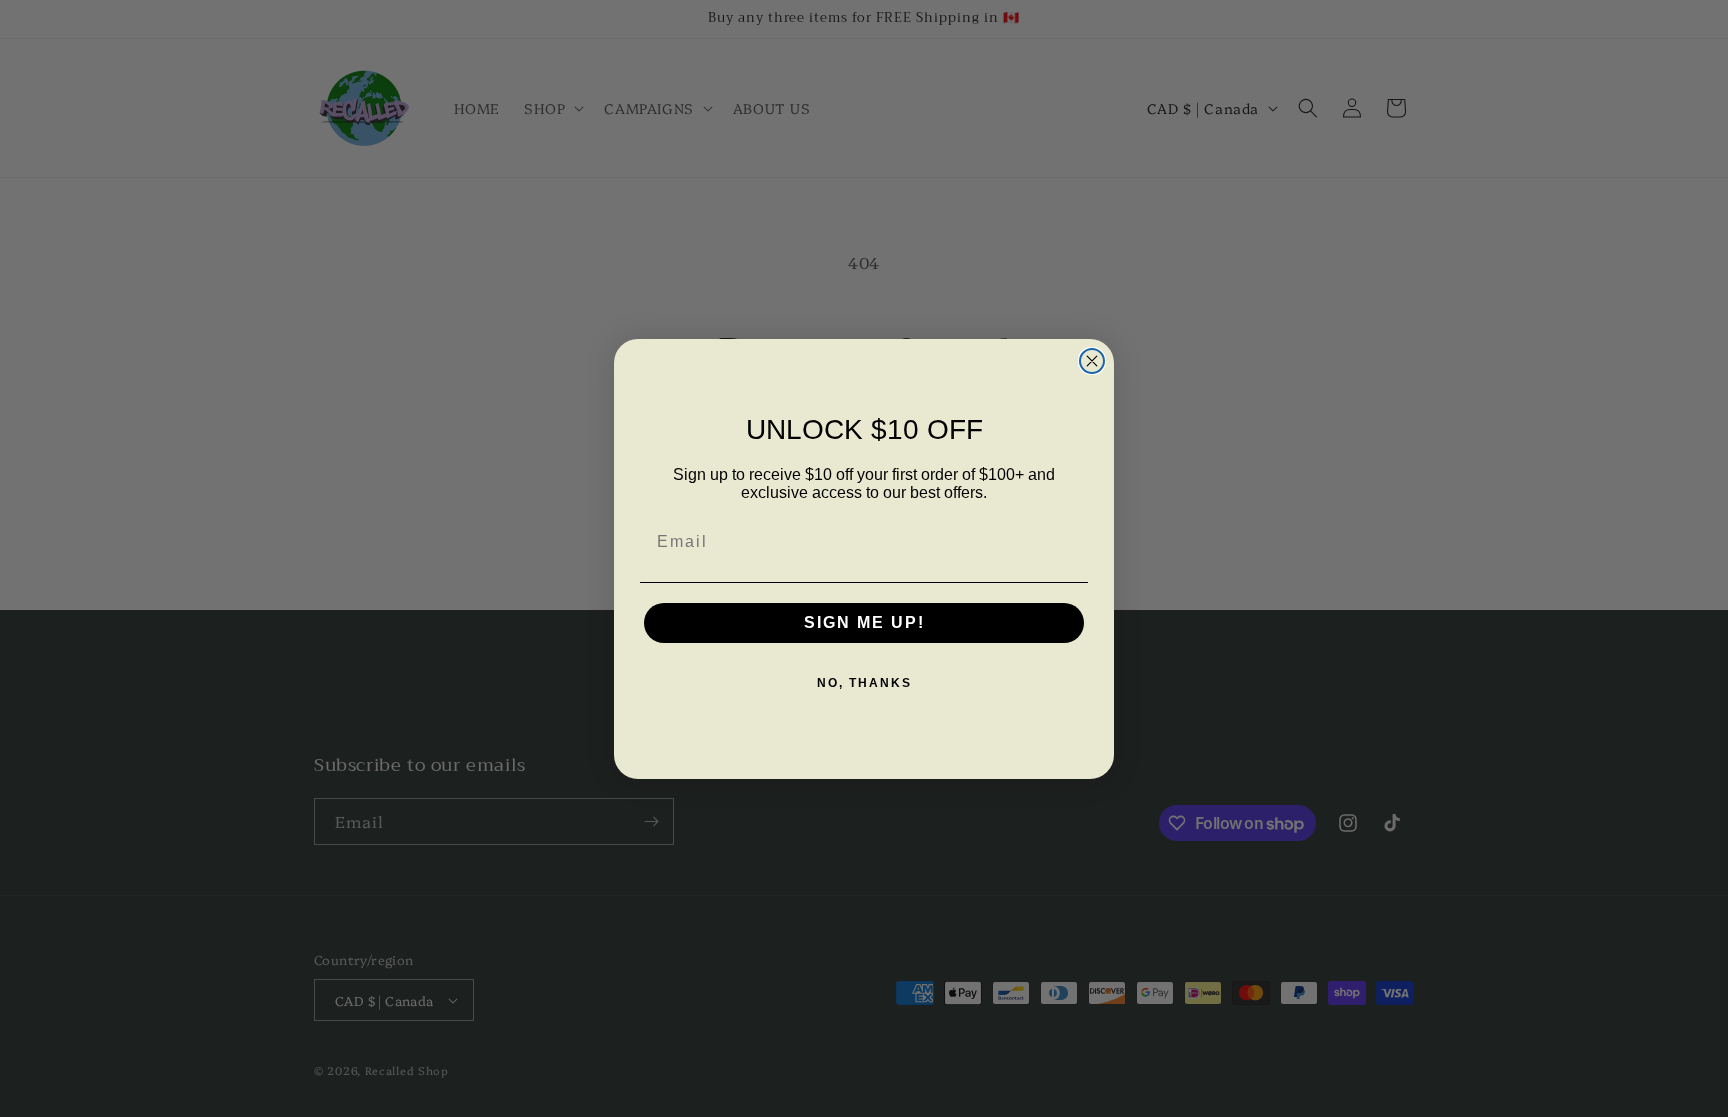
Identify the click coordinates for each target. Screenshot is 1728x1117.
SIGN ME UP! (864, 622)
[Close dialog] (1092, 361)
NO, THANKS (864, 683)
